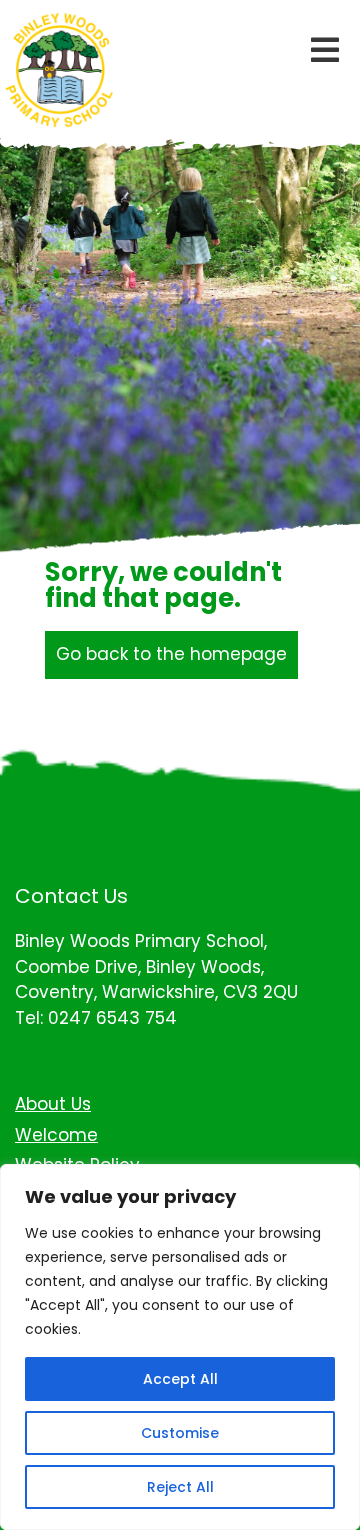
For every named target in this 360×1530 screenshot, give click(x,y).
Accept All (180, 1379)
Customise (180, 1433)
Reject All (180, 1487)
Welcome (56, 1135)
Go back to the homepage (171, 654)
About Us (53, 1104)
